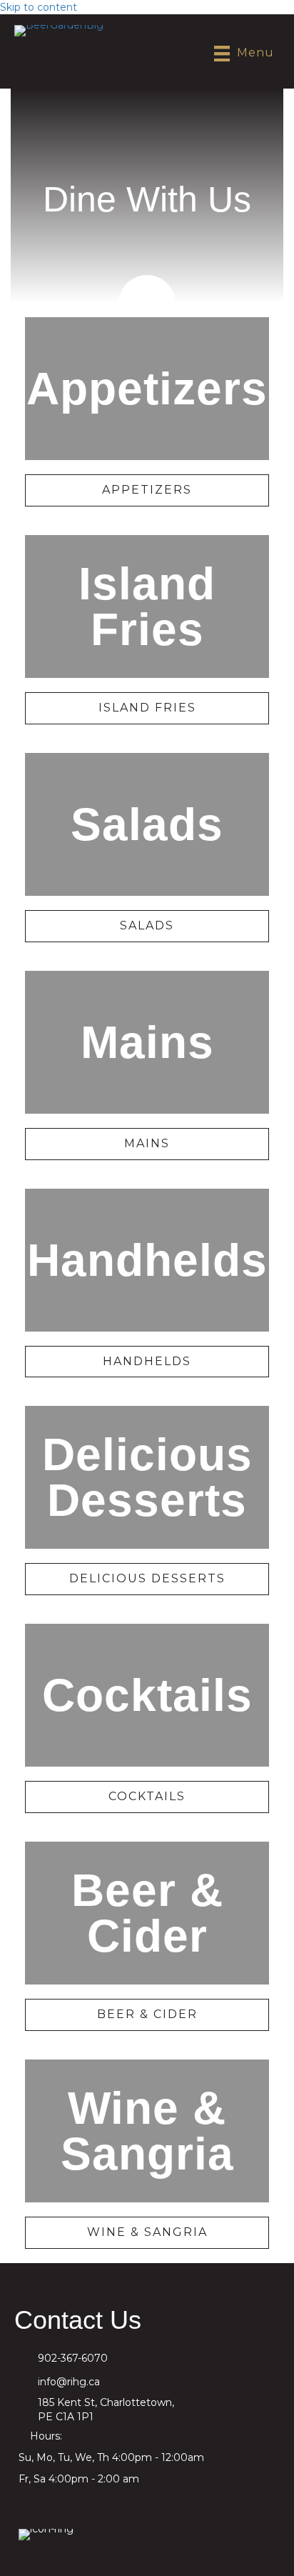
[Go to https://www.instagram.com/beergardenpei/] (65, 2504)
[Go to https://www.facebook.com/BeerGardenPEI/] (29, 2504)
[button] (147, 490)
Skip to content (39, 7)
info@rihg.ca (69, 2382)
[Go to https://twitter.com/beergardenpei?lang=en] (101, 2504)
